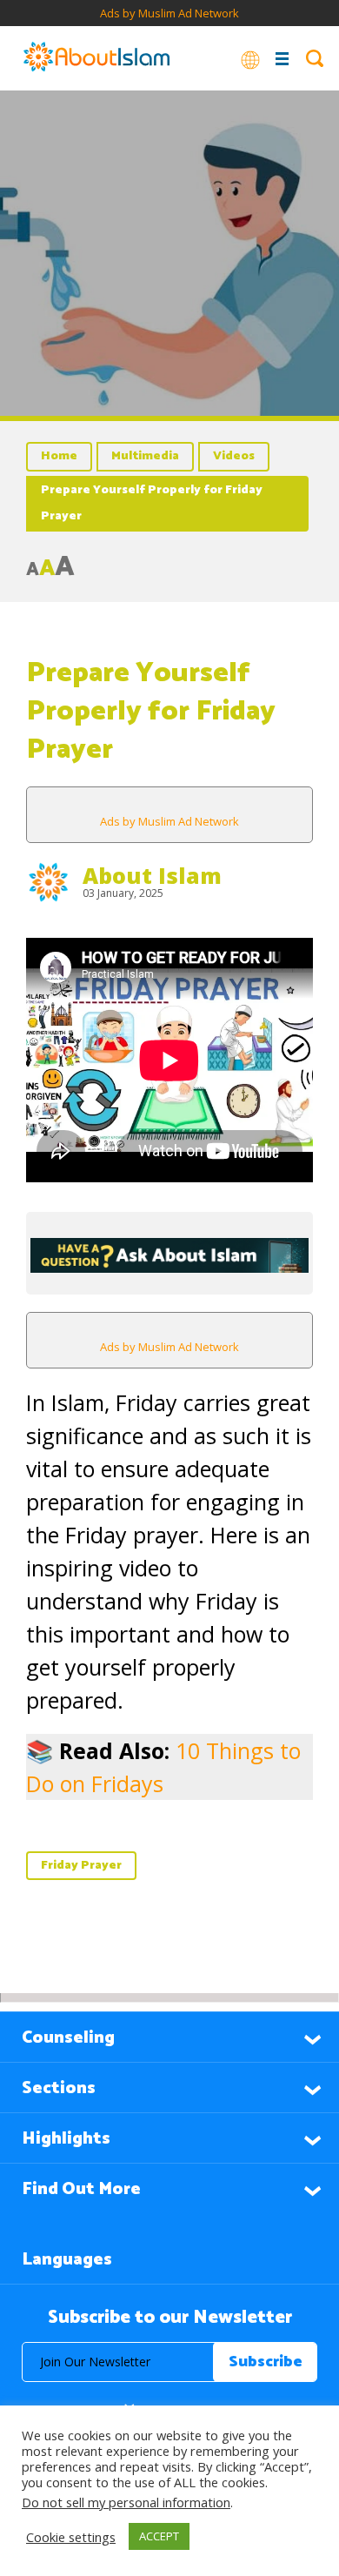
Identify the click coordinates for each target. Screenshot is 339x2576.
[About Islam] (96, 58)
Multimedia (145, 456)
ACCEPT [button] (159, 2536)
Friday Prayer (81, 1866)
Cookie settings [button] (71, 2537)
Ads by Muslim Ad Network (169, 13)
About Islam (152, 875)
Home (59, 456)
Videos (234, 456)
